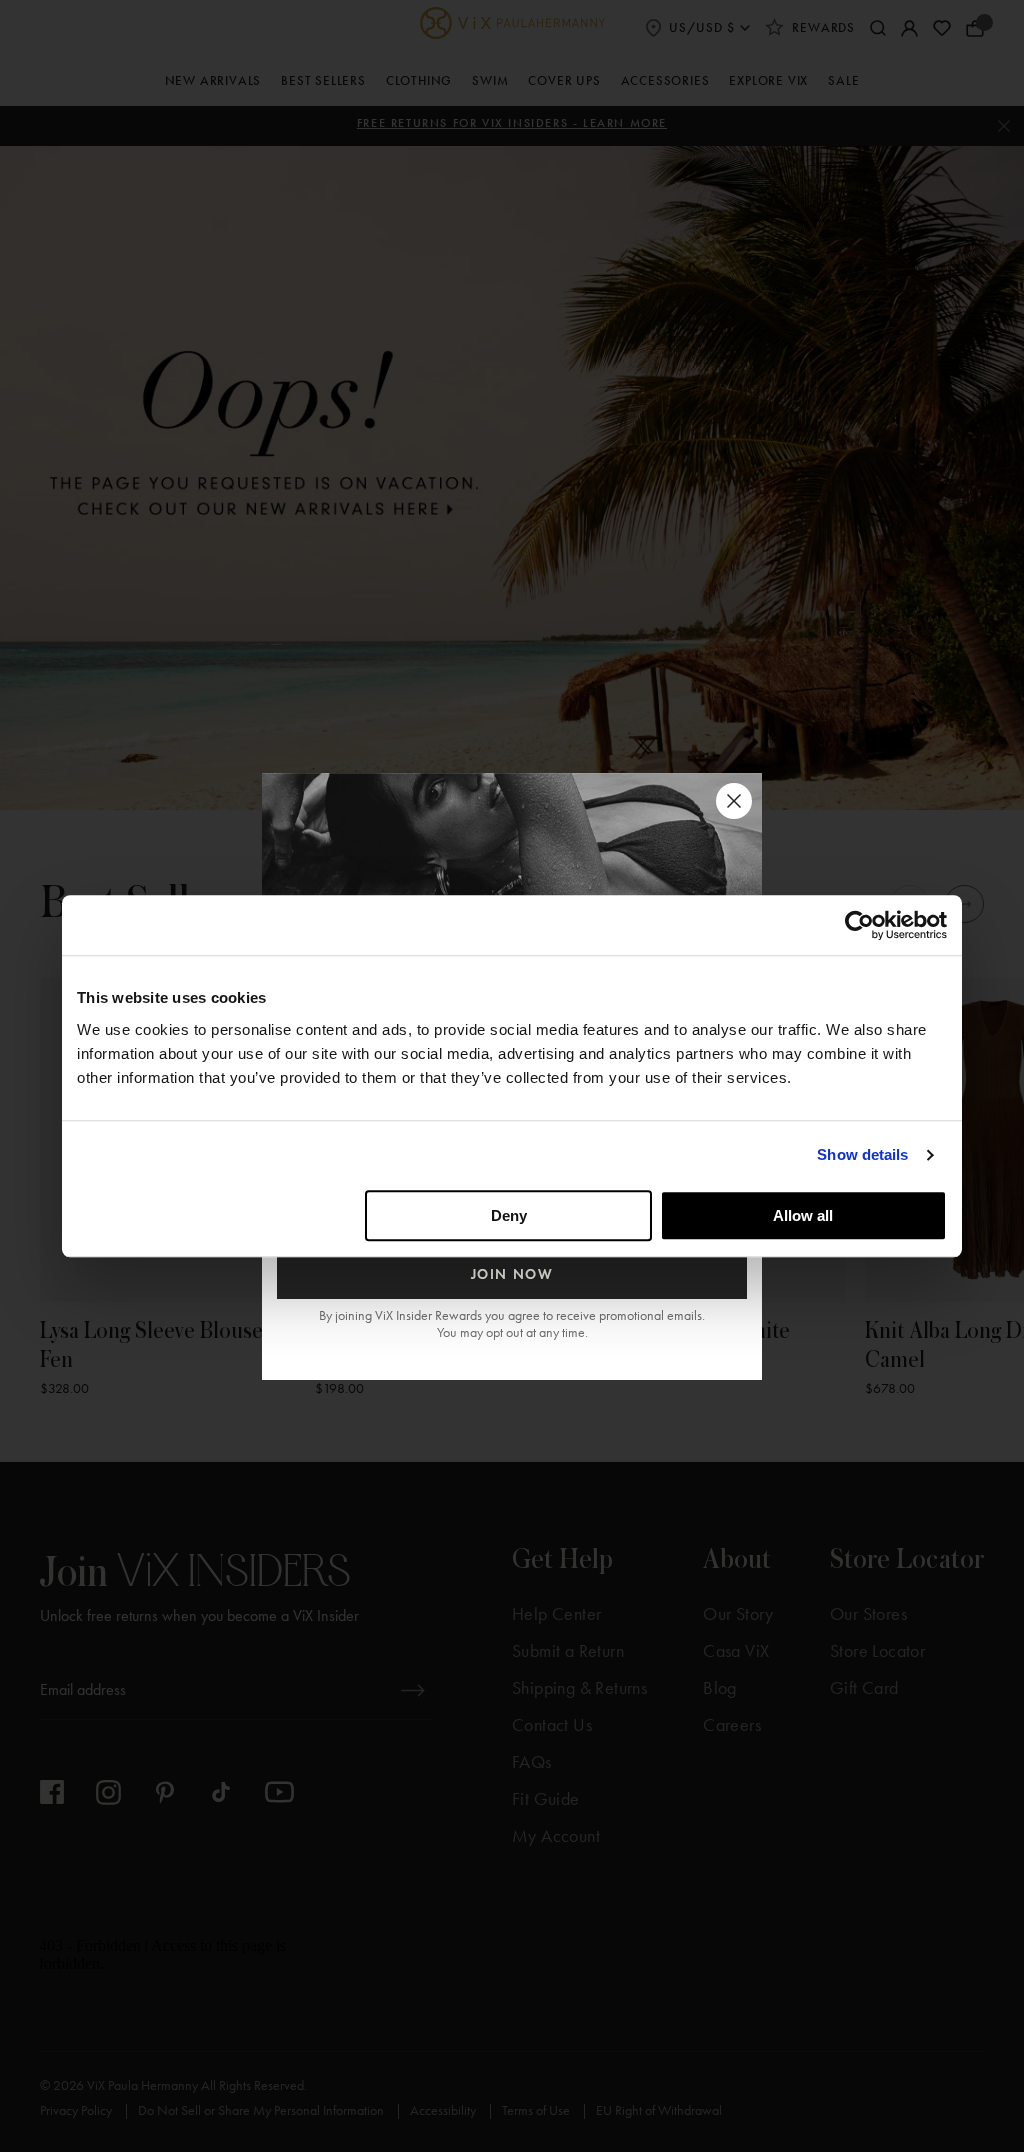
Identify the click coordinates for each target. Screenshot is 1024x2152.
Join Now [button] (512, 1274)
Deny (509, 1215)
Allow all (803, 1215)
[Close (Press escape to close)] (734, 801)
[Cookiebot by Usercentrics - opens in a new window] (859, 925)
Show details (862, 1154)
